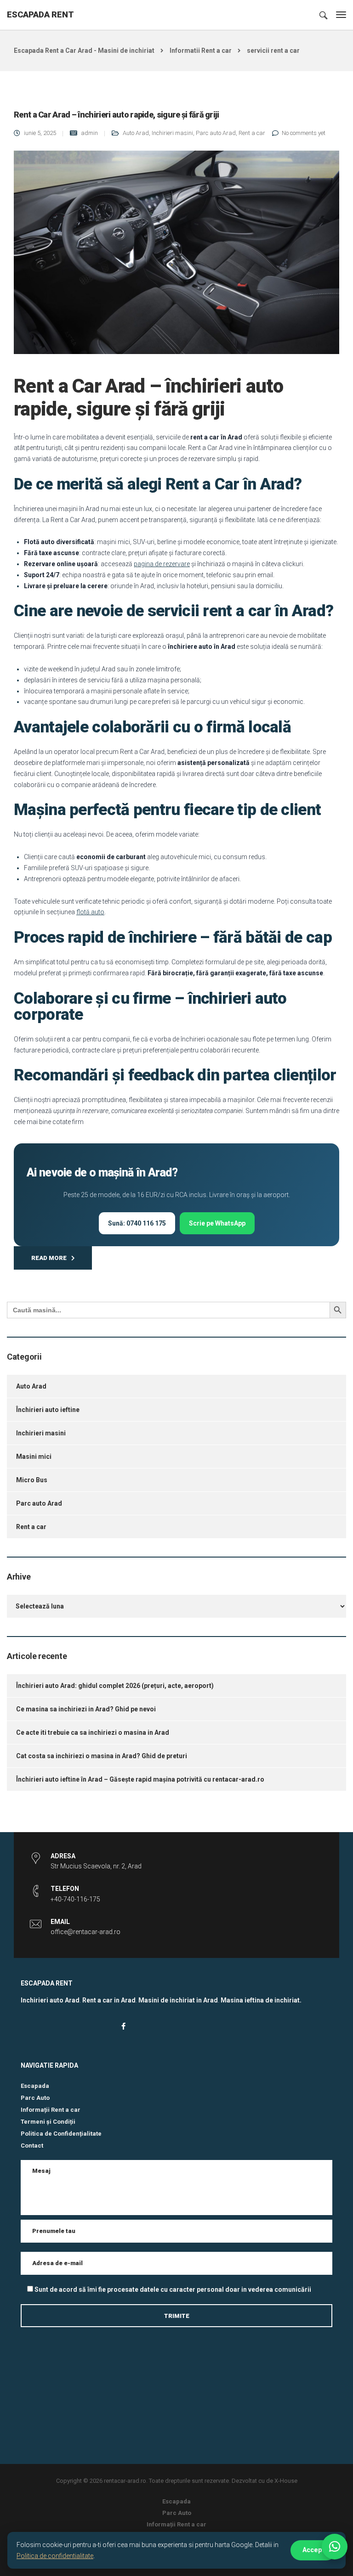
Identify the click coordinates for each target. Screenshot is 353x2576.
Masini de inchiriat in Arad (178, 2000)
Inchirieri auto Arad (50, 2000)
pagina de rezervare (162, 564)
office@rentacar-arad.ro (85, 1932)
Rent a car (252, 133)
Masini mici (34, 1457)
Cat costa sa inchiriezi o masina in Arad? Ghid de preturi (102, 1756)
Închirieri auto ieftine (48, 1410)
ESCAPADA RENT (40, 14)
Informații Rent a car (51, 2110)
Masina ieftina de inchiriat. (261, 2000)
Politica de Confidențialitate (61, 2134)
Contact (32, 2146)
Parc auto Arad (216, 133)
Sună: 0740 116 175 (137, 1223)
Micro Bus (32, 1480)
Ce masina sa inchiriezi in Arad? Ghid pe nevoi (86, 1709)
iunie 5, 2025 (40, 133)
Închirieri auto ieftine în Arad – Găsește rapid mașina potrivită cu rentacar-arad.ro (140, 1779)
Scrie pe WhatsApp (217, 1223)
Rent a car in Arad (109, 2000)
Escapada (35, 2086)
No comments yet (304, 133)
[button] (335, 2547)
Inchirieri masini (172, 133)
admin (89, 133)
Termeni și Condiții (48, 2122)
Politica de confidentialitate (55, 2556)
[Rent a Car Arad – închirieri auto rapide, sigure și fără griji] (176, 256)
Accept (313, 2550)
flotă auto (90, 912)
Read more (49, 1258)
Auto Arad (136, 133)
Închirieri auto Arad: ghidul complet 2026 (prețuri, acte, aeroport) (115, 1686)
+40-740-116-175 (75, 1899)
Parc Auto (35, 2098)
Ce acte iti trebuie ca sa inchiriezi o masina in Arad (93, 1732)
